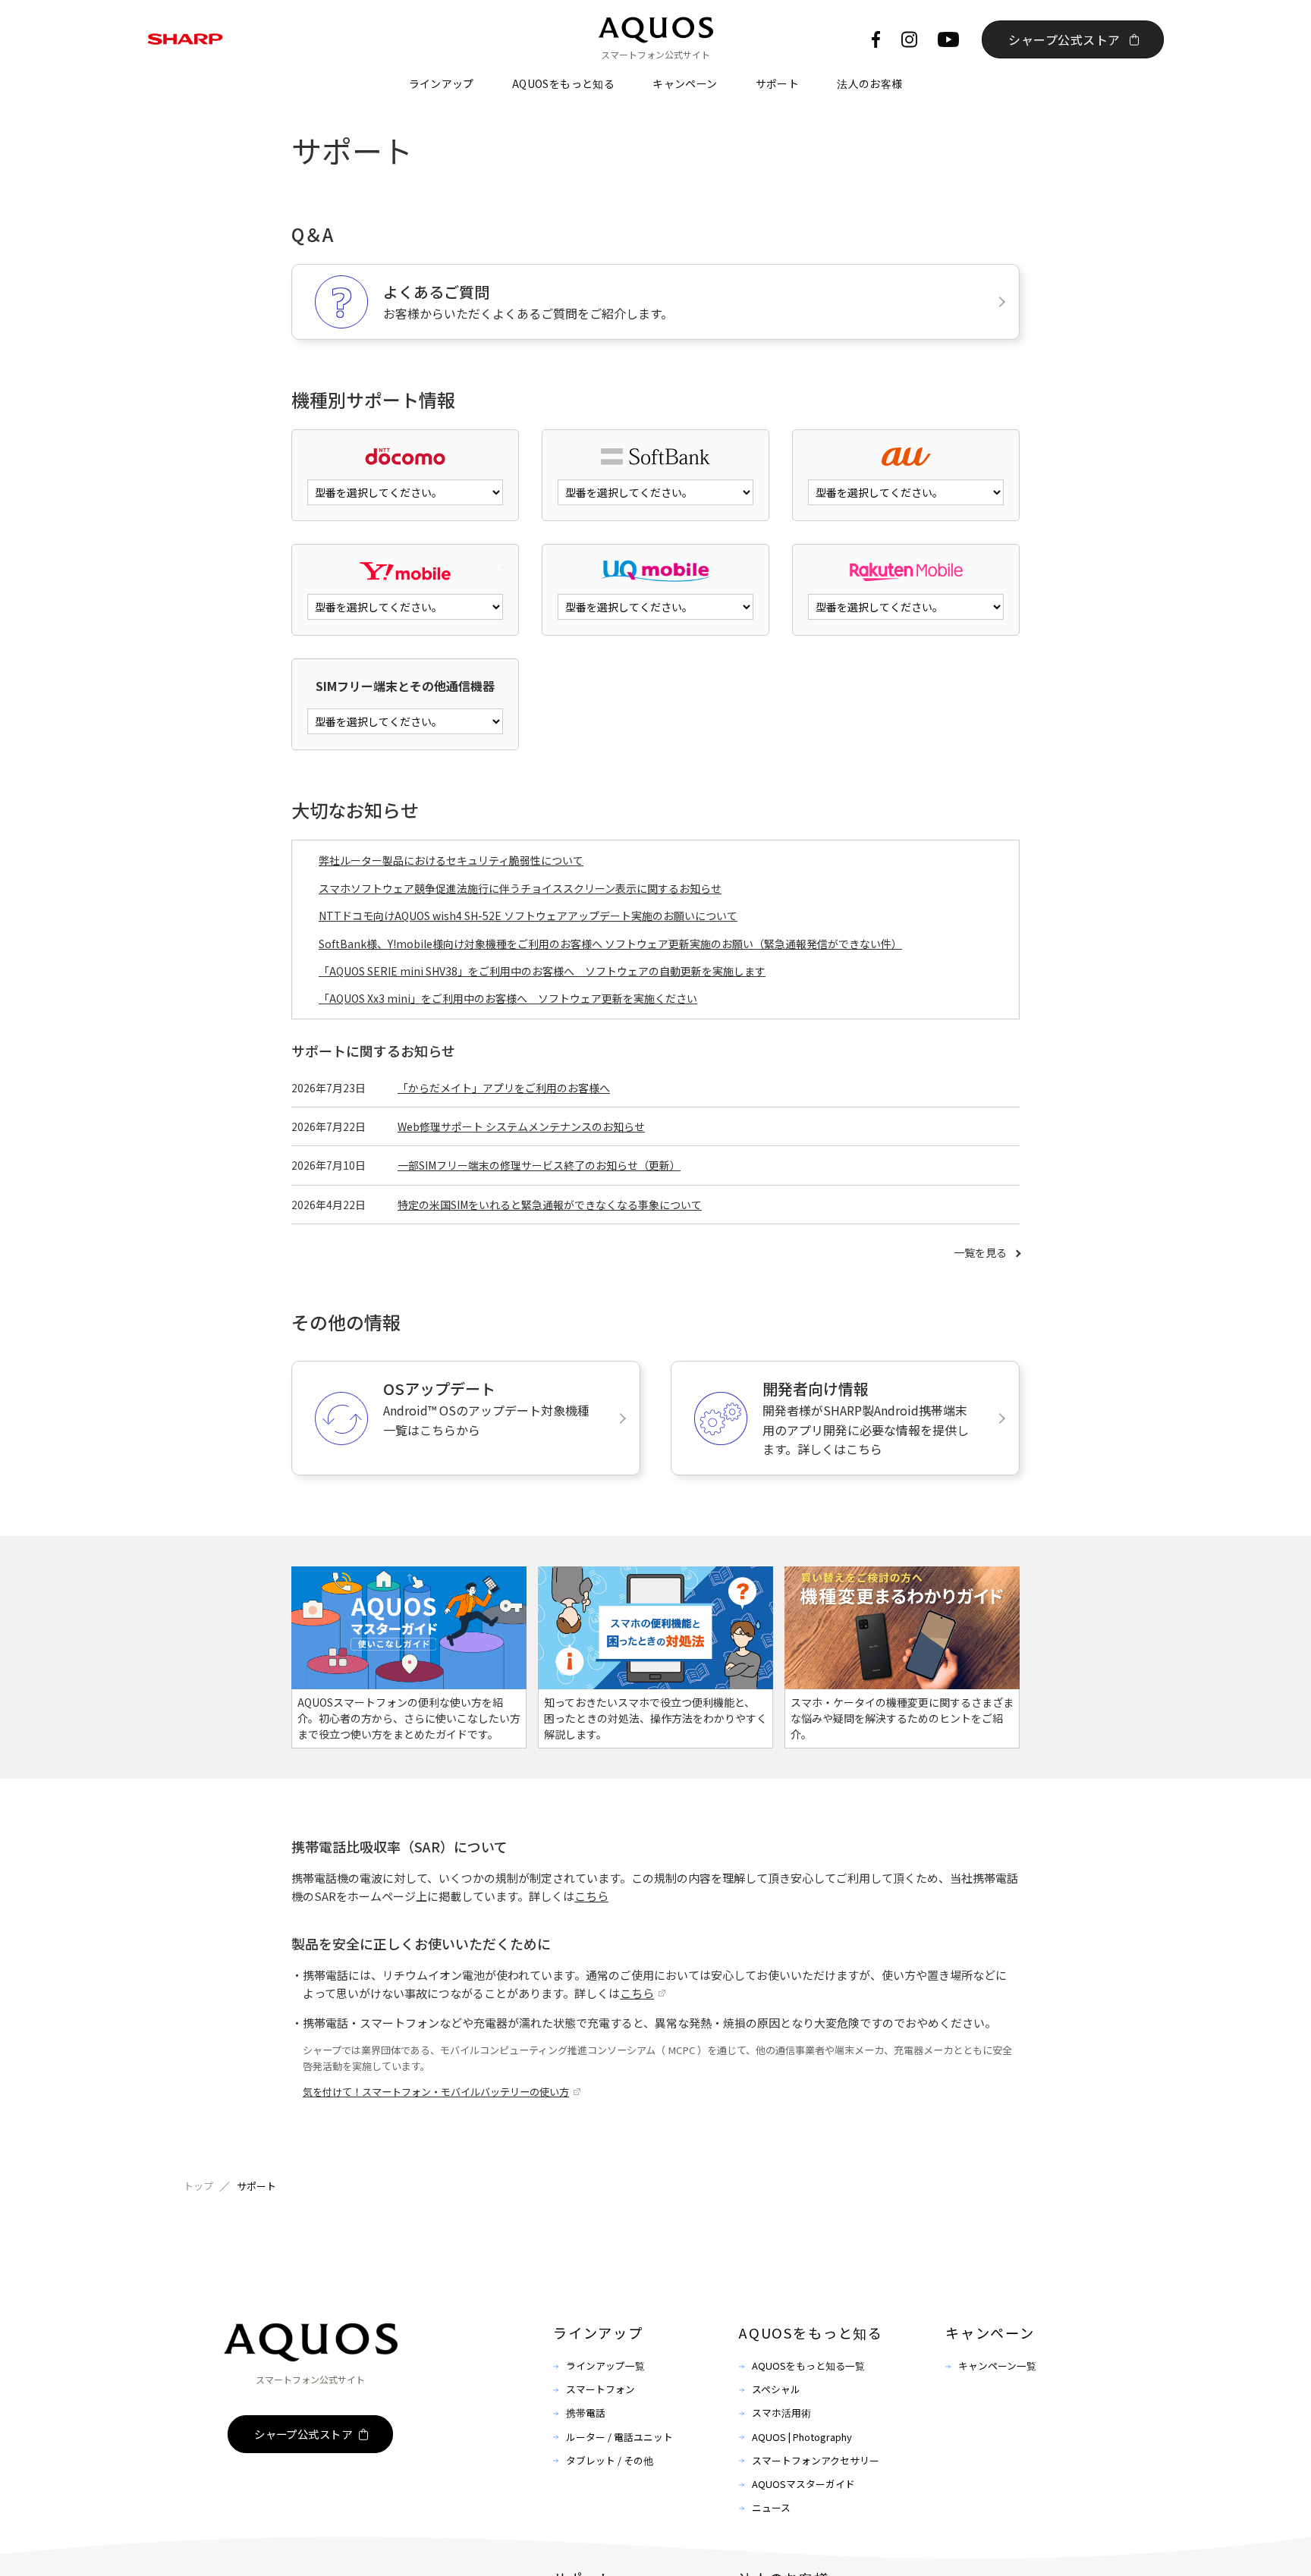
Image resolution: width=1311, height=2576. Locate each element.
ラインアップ (442, 83)
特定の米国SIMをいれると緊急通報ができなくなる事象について (550, 1205)
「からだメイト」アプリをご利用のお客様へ (504, 1088)
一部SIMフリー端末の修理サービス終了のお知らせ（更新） (539, 1165)
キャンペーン (685, 83)
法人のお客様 (869, 83)
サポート (778, 83)
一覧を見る (980, 1252)
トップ (198, 2186)
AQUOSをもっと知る (563, 83)
